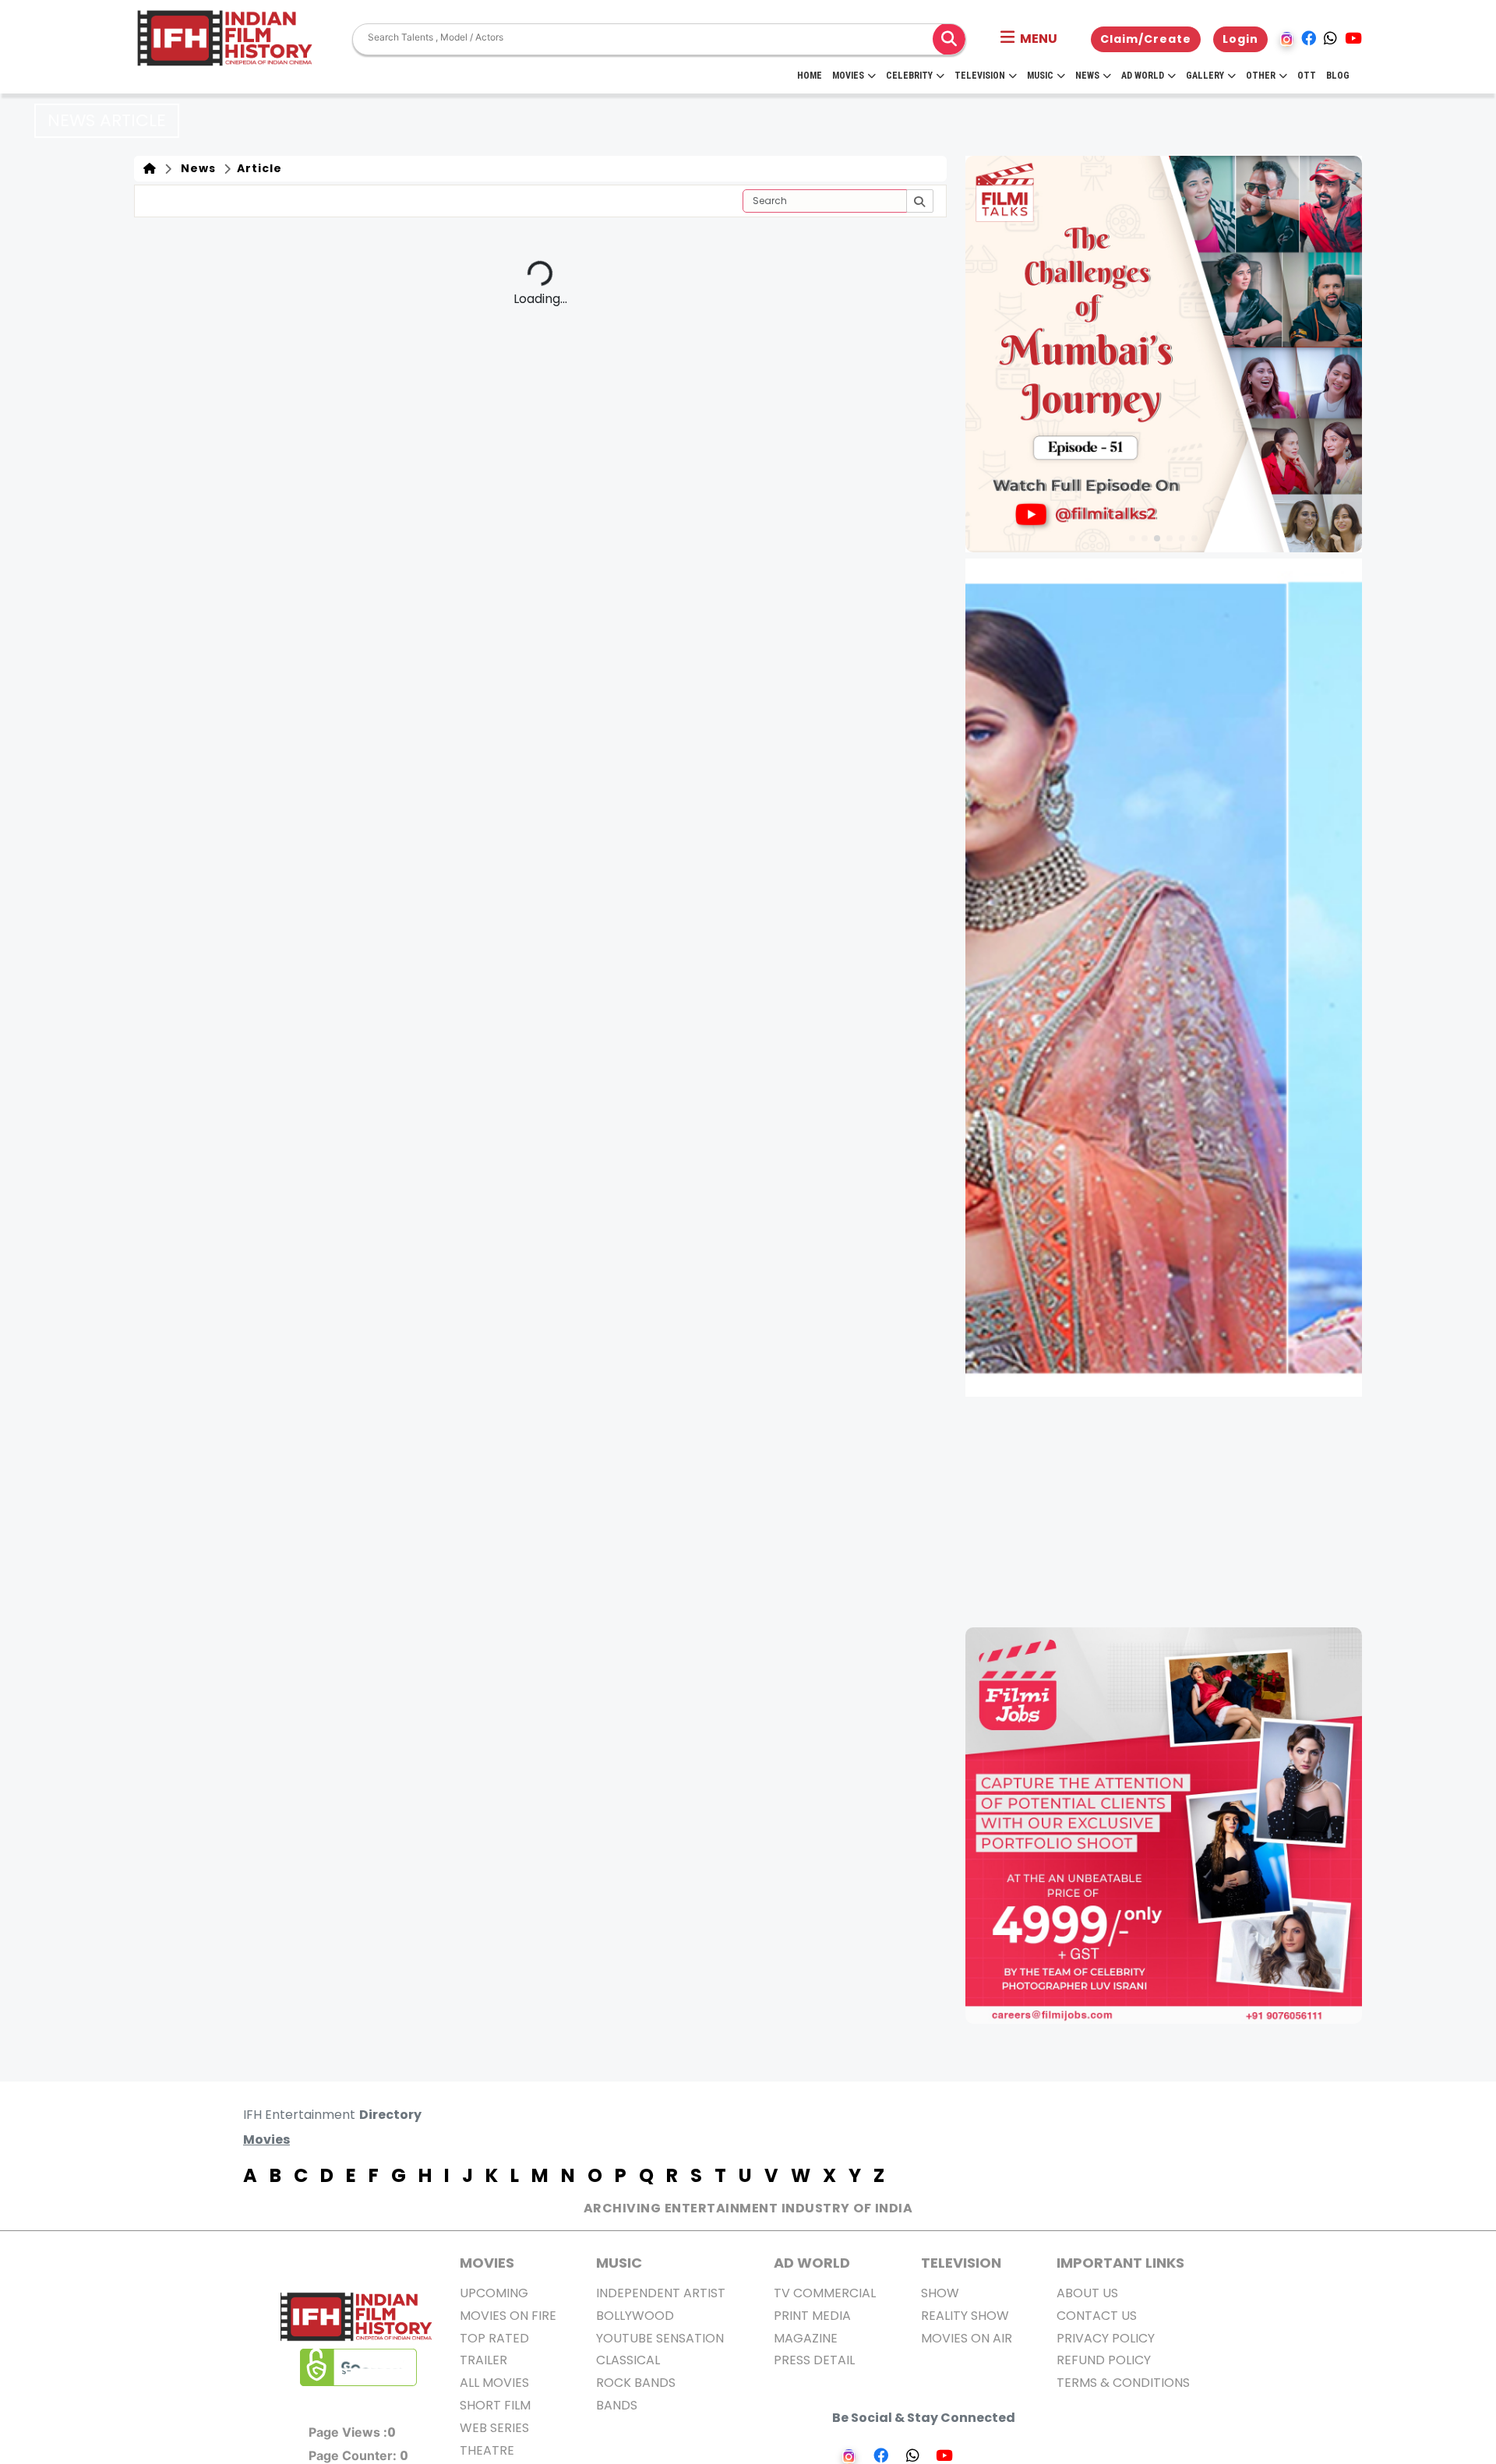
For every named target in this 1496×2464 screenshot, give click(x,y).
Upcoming (494, 2293)
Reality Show (965, 2316)
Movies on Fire (508, 2316)
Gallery (1205, 76)
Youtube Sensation (660, 2338)
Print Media (812, 2316)
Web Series (494, 2428)
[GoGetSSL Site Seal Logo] (358, 2367)
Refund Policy (1104, 2360)
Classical (628, 2360)
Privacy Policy (1106, 2338)
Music (1040, 76)
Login (1240, 39)
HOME (810, 76)
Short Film (495, 2405)
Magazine (806, 2338)
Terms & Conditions (1123, 2383)
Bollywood (635, 2316)
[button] (1029, 39)
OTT (1307, 76)
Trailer (483, 2360)
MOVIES (487, 2263)
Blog (1338, 76)
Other (1261, 76)
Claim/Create (1146, 39)
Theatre (487, 2450)
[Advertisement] (1173, 1512)
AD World (812, 2263)
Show (940, 2293)
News (1087, 76)
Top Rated (494, 2338)
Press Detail (814, 2360)
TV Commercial (825, 2293)
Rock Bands (636, 2383)
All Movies (494, 2383)
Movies (848, 76)
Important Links (1120, 2263)
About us (1087, 2293)
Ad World (1143, 76)
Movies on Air (967, 2338)
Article (258, 168)
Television (980, 76)
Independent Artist (661, 2293)
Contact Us (1097, 2316)
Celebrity (909, 76)
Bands (617, 2405)
